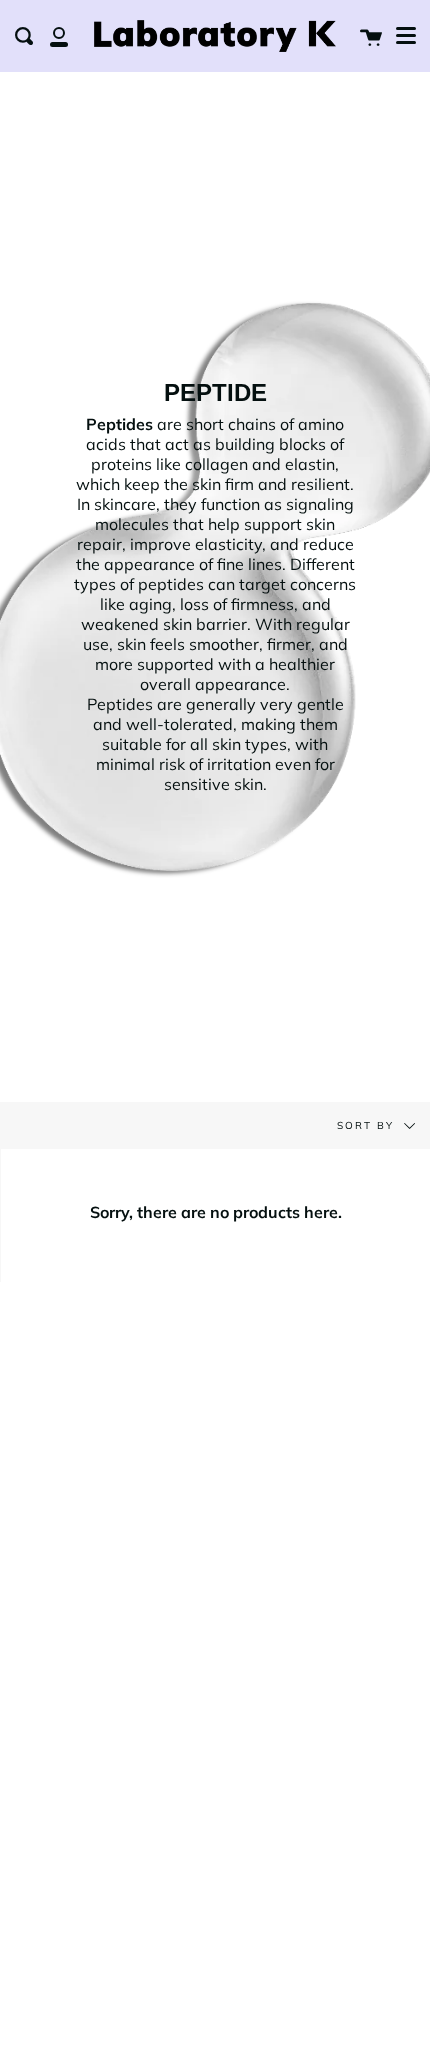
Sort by (368, 1125)
